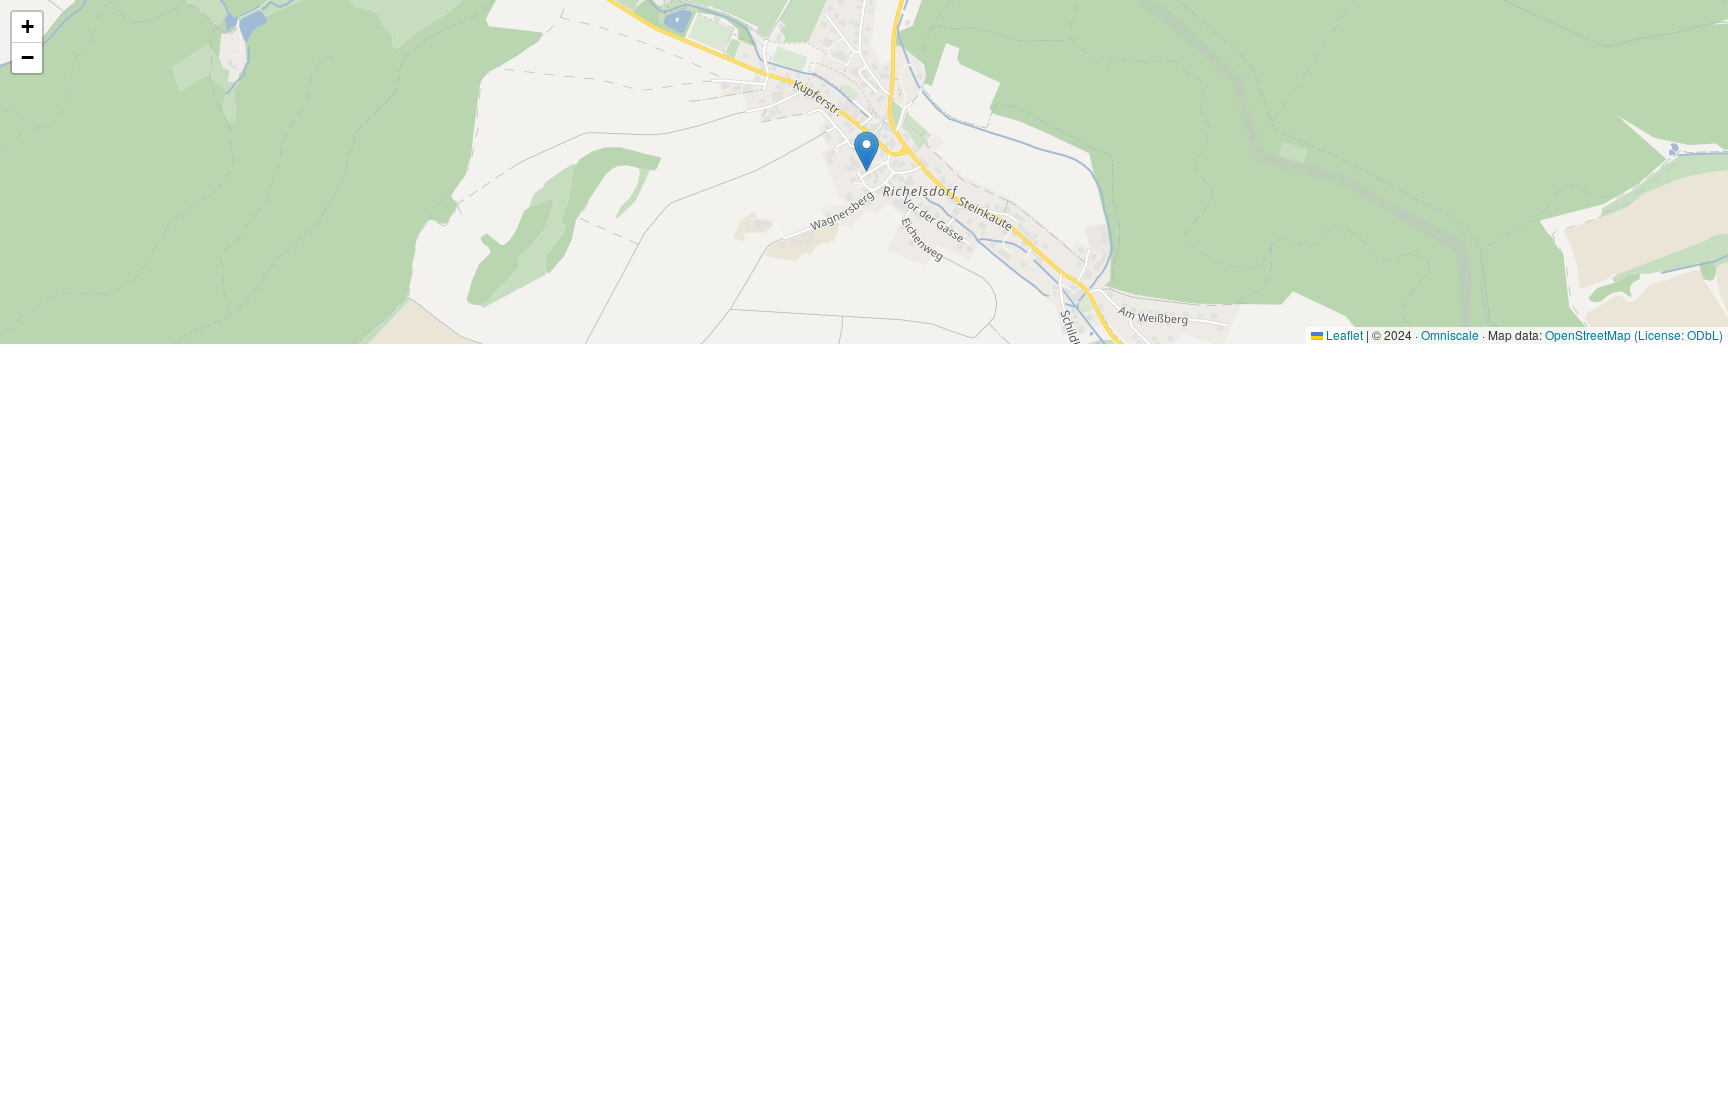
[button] (866, 151)
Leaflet (1343, 334)
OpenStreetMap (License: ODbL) (1634, 334)
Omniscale (1450, 334)
